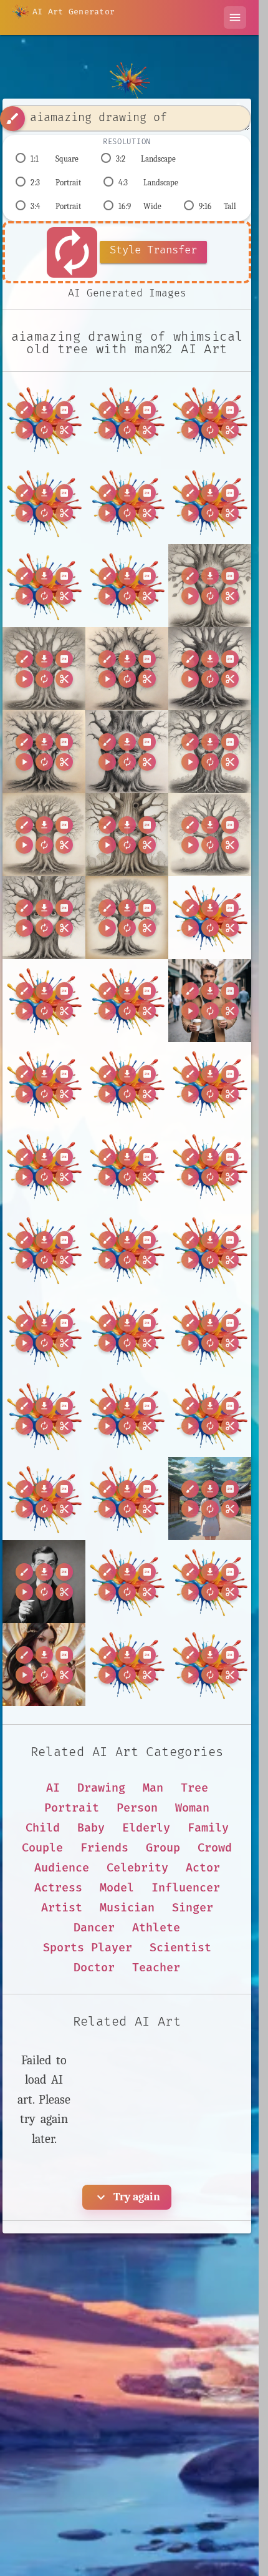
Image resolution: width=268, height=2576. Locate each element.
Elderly (146, 1828)
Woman (192, 1808)
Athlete (156, 1928)
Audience (62, 1868)
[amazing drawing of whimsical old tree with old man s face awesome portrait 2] (127, 752)
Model (117, 1888)
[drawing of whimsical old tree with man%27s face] (127, 503)
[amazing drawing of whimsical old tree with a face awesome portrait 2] (210, 586)
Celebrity (137, 1868)
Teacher (156, 1968)
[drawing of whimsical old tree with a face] (127, 835)
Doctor (94, 1968)
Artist (62, 1908)
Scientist (180, 1948)
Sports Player (88, 1948)
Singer (193, 1908)
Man (153, 1788)
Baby (91, 1828)
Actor (203, 1868)
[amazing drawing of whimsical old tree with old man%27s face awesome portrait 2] (127, 420)
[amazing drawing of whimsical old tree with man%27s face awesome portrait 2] (44, 420)
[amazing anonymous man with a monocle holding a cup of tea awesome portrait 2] (44, 1582)
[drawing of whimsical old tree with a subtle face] (210, 835)
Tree (194, 1788)
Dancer (94, 1928)
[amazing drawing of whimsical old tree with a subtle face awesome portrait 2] (44, 669)
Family (208, 1828)
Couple (42, 1848)
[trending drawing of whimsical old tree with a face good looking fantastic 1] (44, 918)
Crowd (215, 1848)
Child (43, 1828)
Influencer (186, 1888)
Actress (58, 1888)
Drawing (101, 1788)
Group (163, 1848)
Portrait (72, 1808)
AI (53, 1788)
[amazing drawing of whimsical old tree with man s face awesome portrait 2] (44, 752)
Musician (127, 1908)
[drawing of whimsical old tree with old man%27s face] (210, 503)
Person (137, 1808)
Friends (104, 1848)
